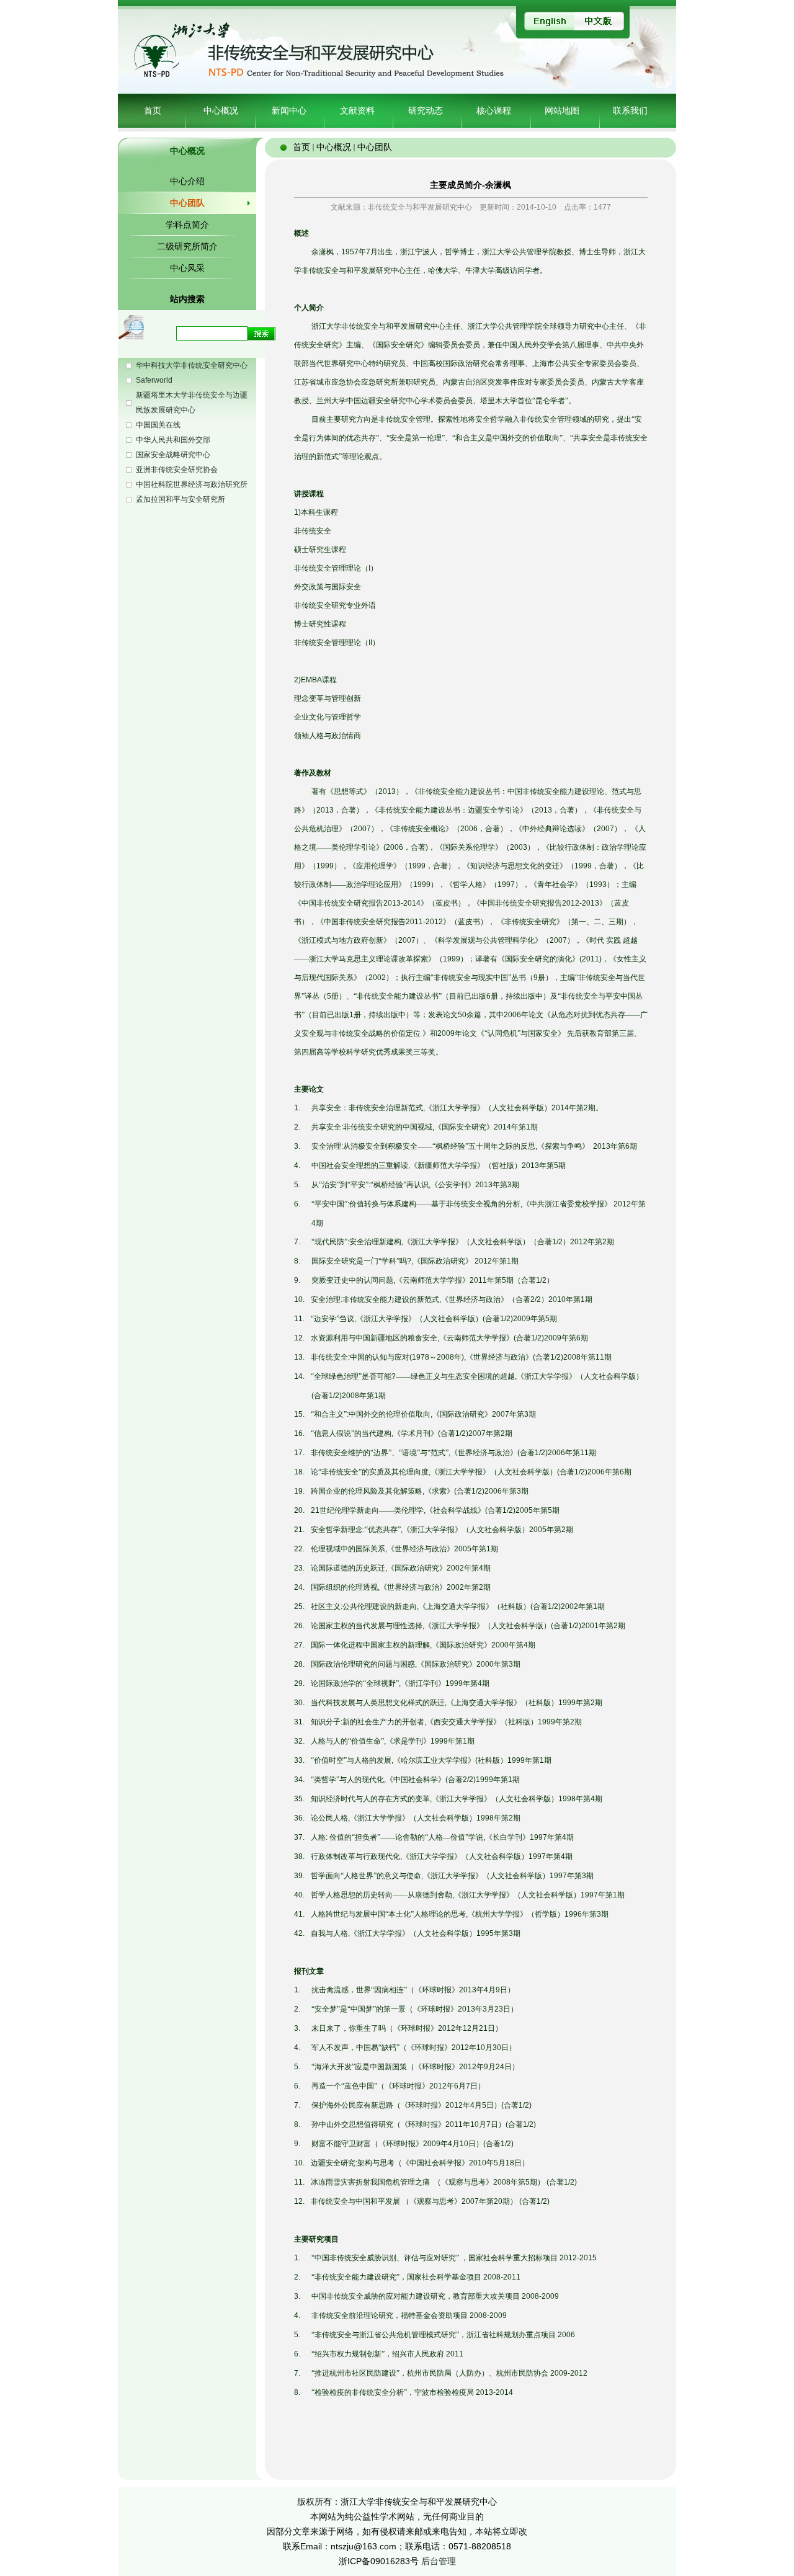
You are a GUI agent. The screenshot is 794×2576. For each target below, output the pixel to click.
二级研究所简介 (187, 246)
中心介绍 (187, 181)
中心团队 (187, 203)
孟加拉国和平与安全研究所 (181, 499)
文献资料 (357, 110)
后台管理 (439, 2561)
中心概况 (221, 110)
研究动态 (426, 110)
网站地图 (562, 110)
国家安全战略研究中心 (173, 455)
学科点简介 (187, 225)
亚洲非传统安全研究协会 (177, 470)
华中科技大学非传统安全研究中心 (192, 365)
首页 (153, 110)
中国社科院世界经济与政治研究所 (192, 484)
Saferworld (154, 380)
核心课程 (494, 110)
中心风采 (187, 268)
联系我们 (630, 110)
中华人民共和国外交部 (173, 440)
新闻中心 (289, 110)
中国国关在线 (158, 425)
